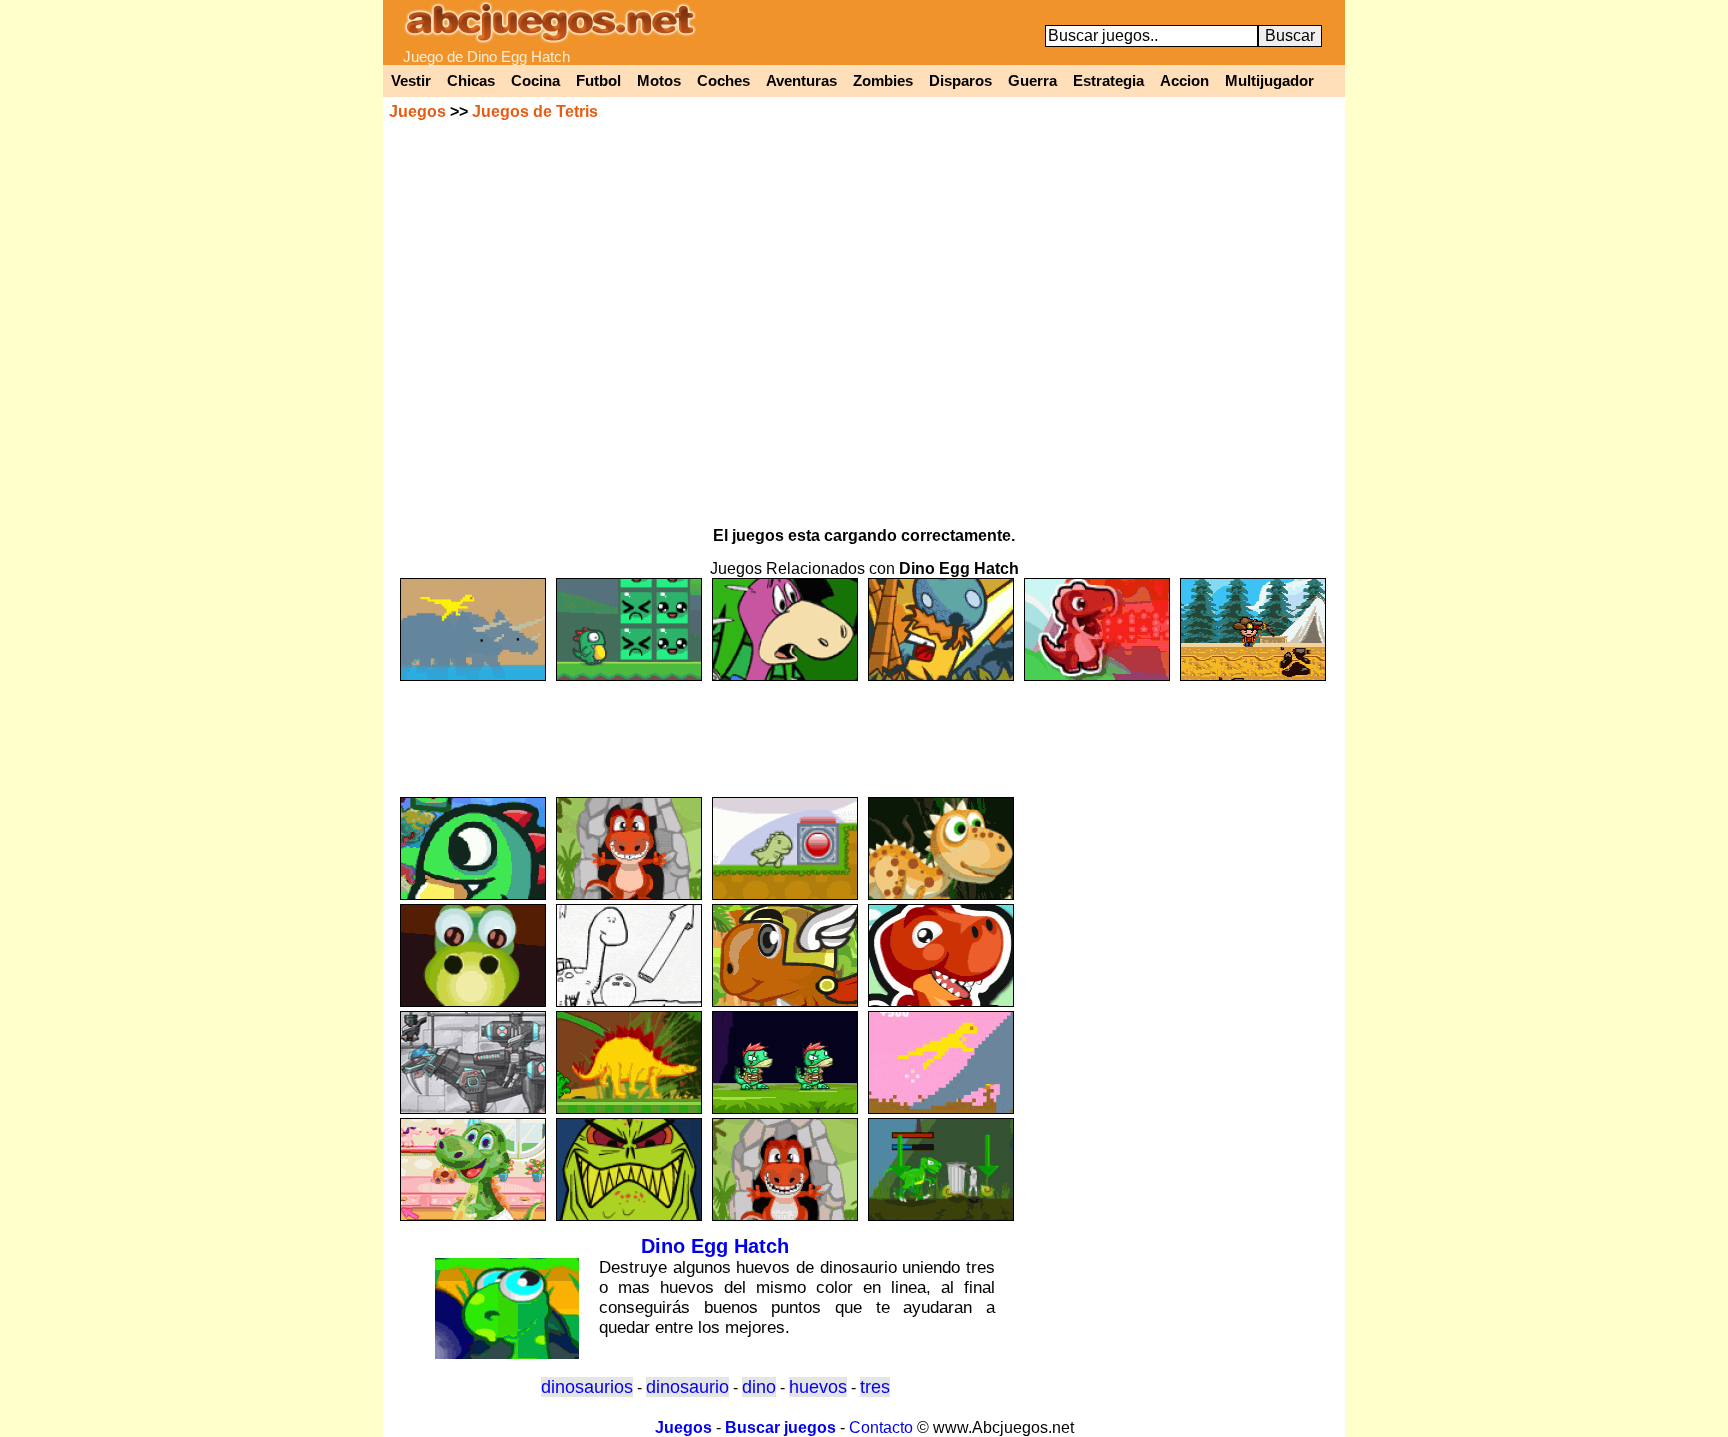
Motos (659, 81)
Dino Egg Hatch (715, 1246)
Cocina (535, 81)
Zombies (883, 81)
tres (875, 1387)
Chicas (471, 81)
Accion (1184, 81)
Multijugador (1269, 81)
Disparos (960, 81)
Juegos (417, 111)
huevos (818, 1387)
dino (759, 1387)
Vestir (411, 81)
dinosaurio (687, 1387)
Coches (723, 81)
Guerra (1032, 81)
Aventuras (801, 81)
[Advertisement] (864, 730)
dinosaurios (587, 1387)
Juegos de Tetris (535, 111)
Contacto (881, 1427)
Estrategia (1108, 81)
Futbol (598, 81)
